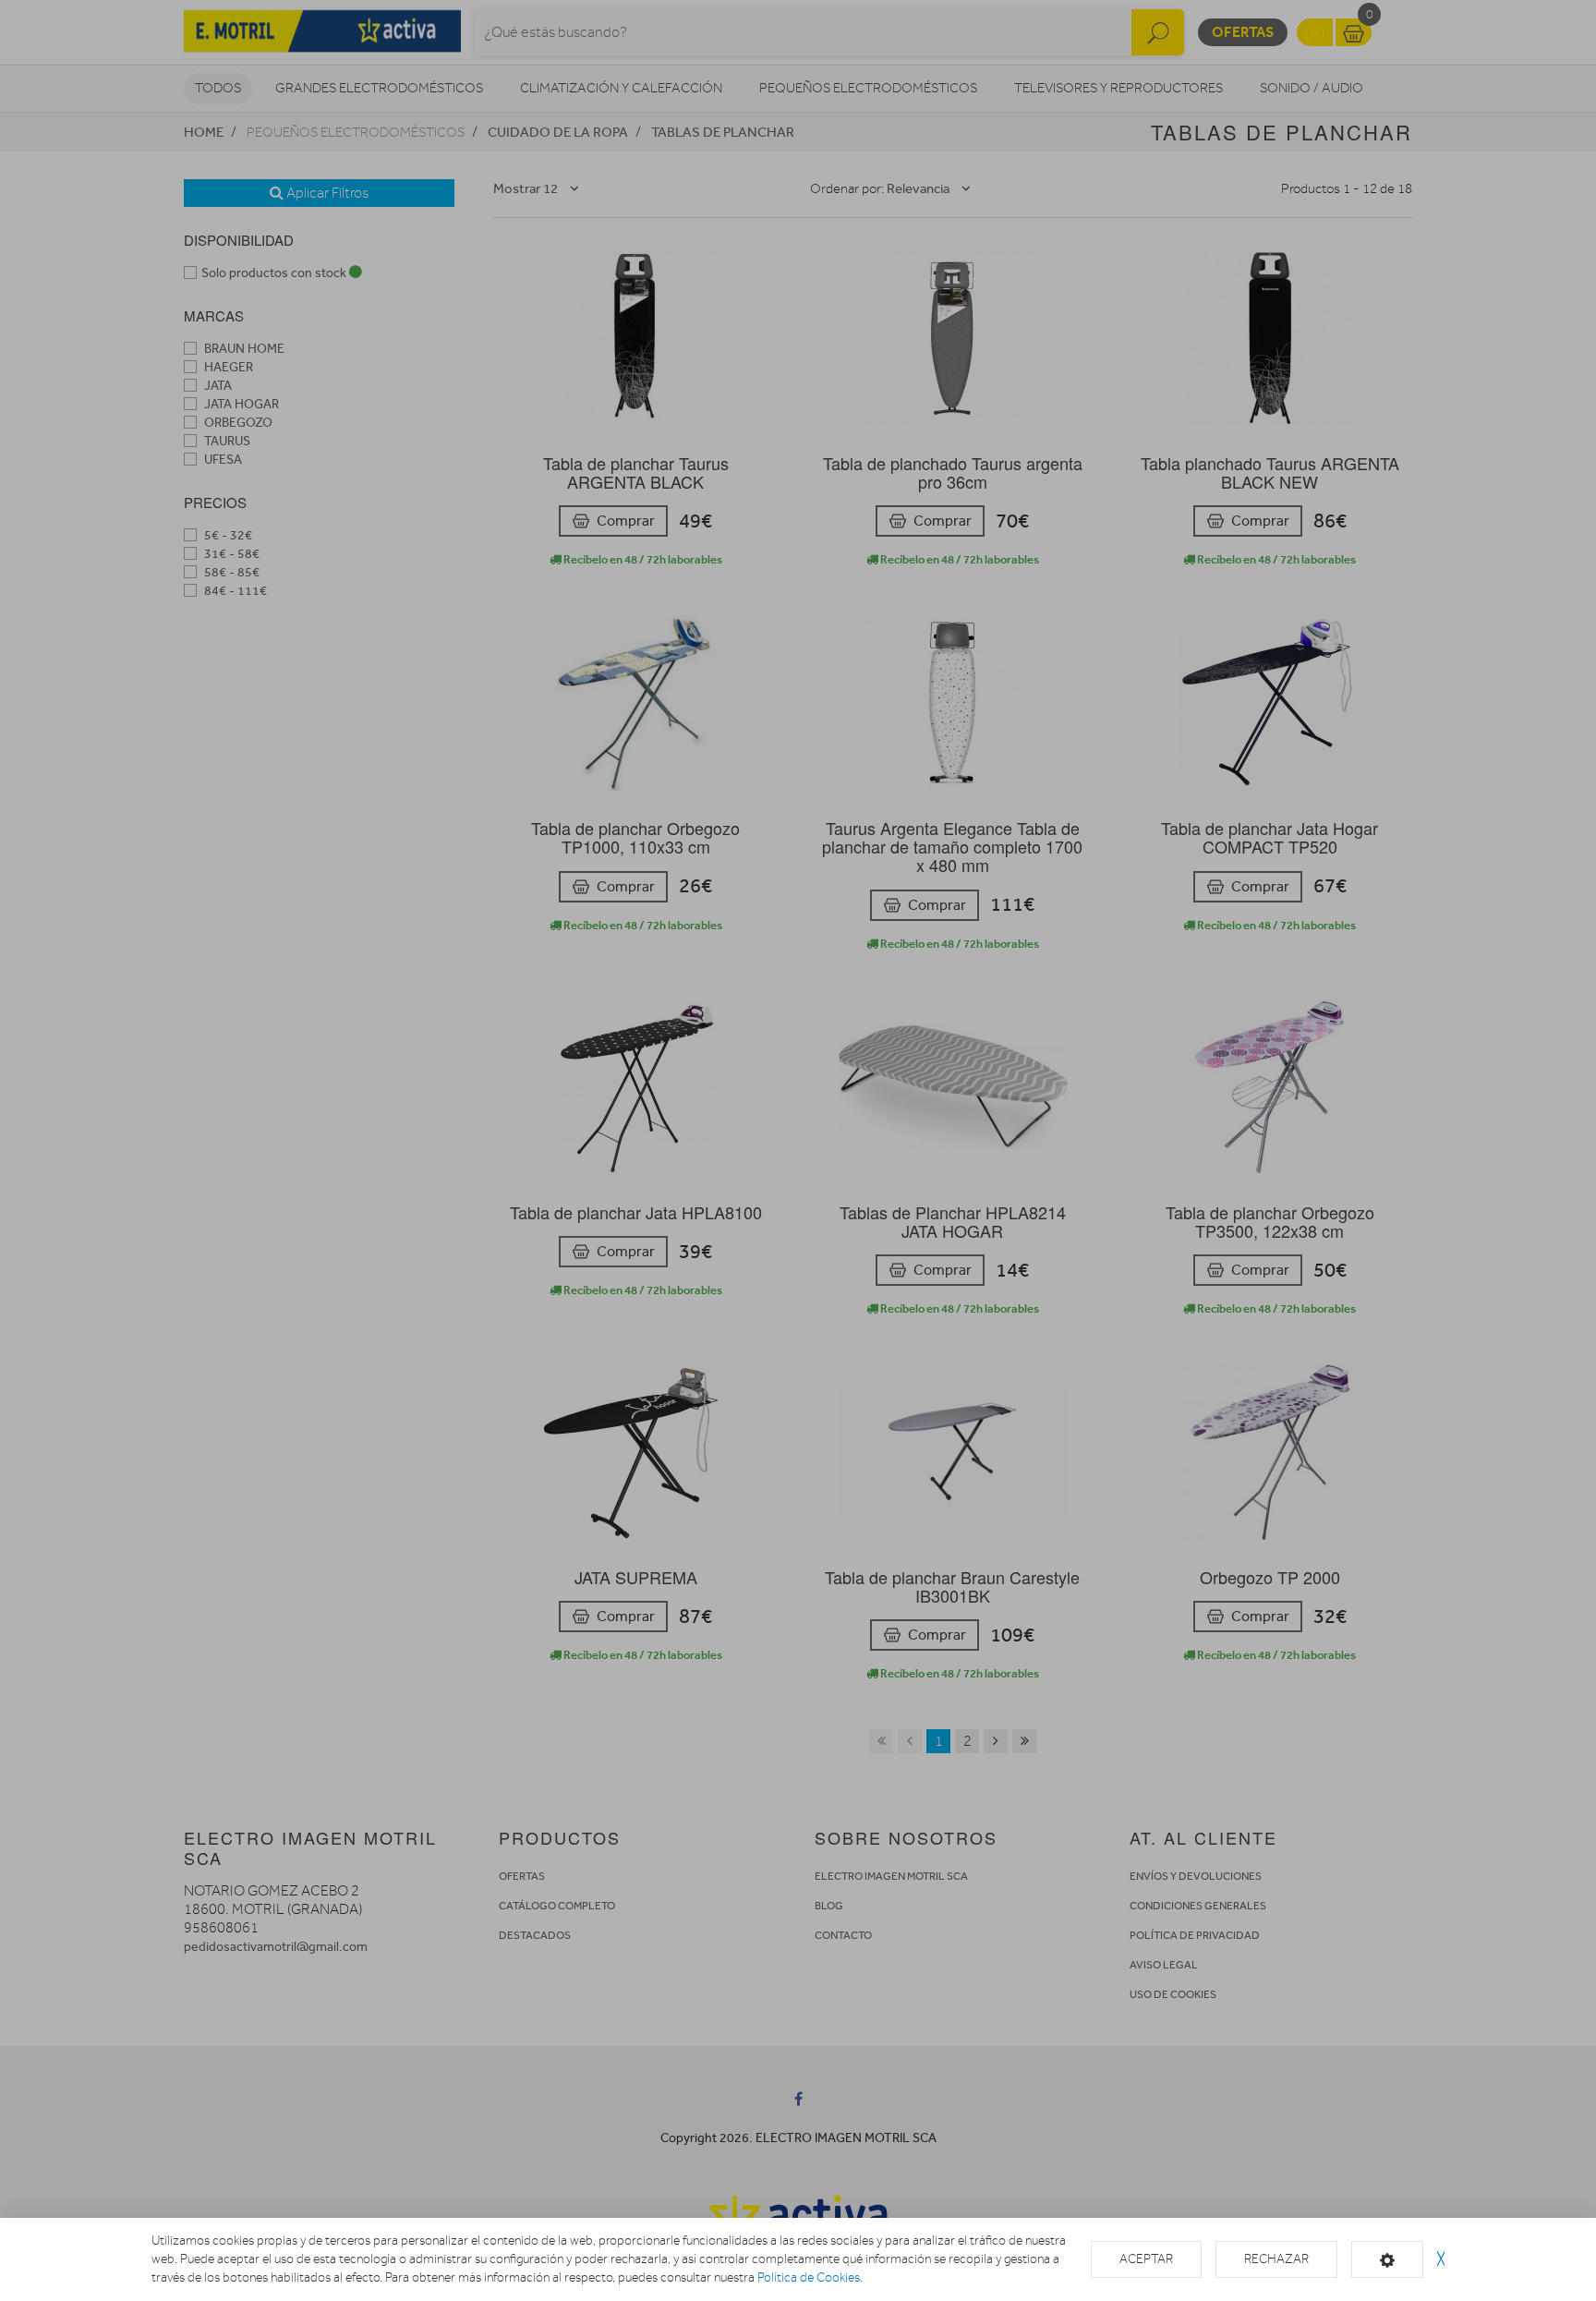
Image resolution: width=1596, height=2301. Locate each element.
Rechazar (1276, 2259)
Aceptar (1146, 2259)
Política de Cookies (809, 2277)
